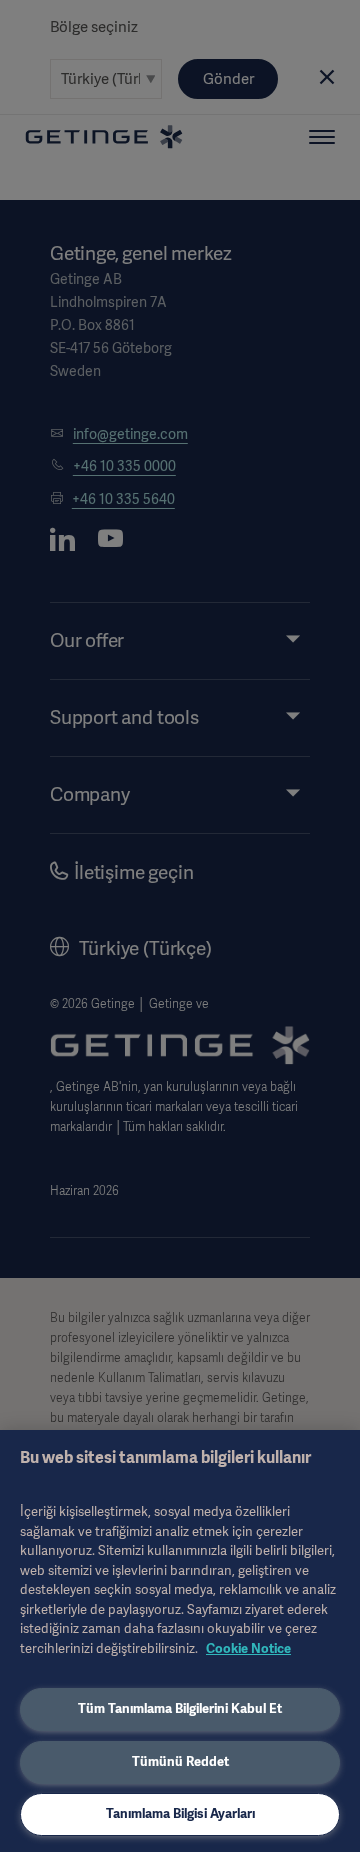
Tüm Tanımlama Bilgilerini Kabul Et (180, 1708)
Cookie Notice (248, 1648)
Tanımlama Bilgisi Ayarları (180, 1813)
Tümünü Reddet (180, 1761)
